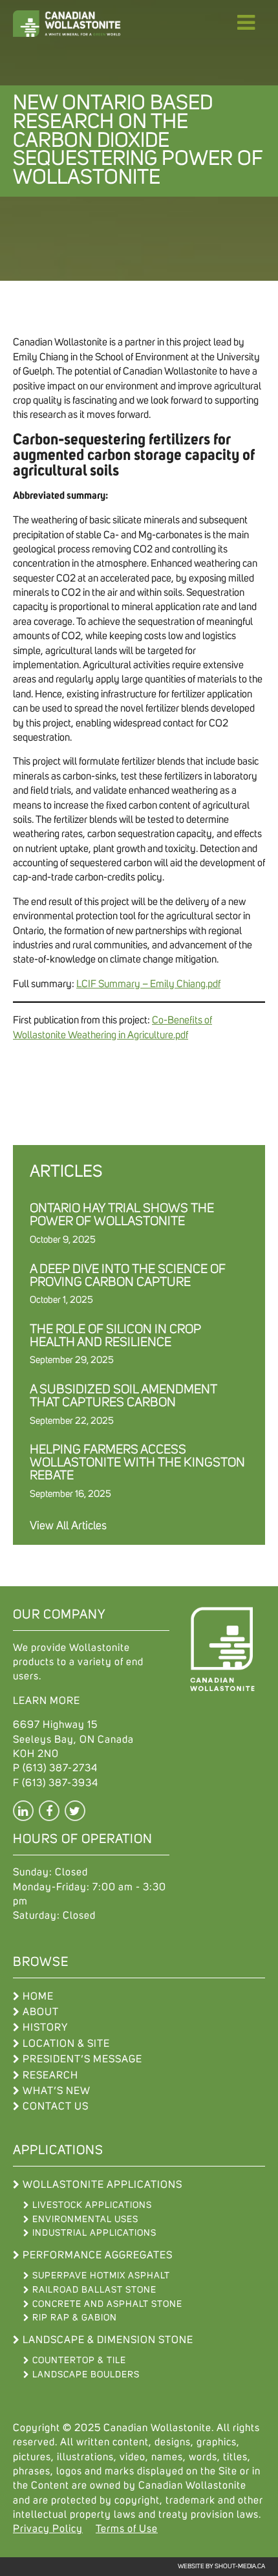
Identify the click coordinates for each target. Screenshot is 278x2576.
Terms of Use (127, 2529)
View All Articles (68, 1526)
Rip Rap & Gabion (75, 2318)
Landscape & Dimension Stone (108, 2340)
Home (38, 1996)
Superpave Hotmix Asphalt (101, 2276)
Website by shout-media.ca (221, 2566)
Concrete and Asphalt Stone (107, 2304)
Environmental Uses (85, 2220)
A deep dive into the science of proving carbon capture (128, 1276)
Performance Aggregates (98, 2255)
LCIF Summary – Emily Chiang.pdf (148, 984)
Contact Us (56, 2106)
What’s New (57, 2091)
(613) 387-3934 (60, 1783)
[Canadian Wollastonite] (78, 24)
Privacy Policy (48, 2529)
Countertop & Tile (79, 2361)
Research (50, 2075)
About (41, 2012)
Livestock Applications (92, 2205)
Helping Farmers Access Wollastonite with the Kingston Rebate (137, 1463)
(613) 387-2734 (60, 1768)
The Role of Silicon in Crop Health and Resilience (115, 1336)
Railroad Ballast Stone (94, 2290)
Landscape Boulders (86, 2375)
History (45, 2027)
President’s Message (82, 2059)
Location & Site (66, 2044)
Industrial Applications (94, 2233)
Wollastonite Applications (102, 2185)
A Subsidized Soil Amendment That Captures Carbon (123, 1396)
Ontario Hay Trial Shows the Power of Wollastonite (122, 1215)
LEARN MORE (47, 1701)
